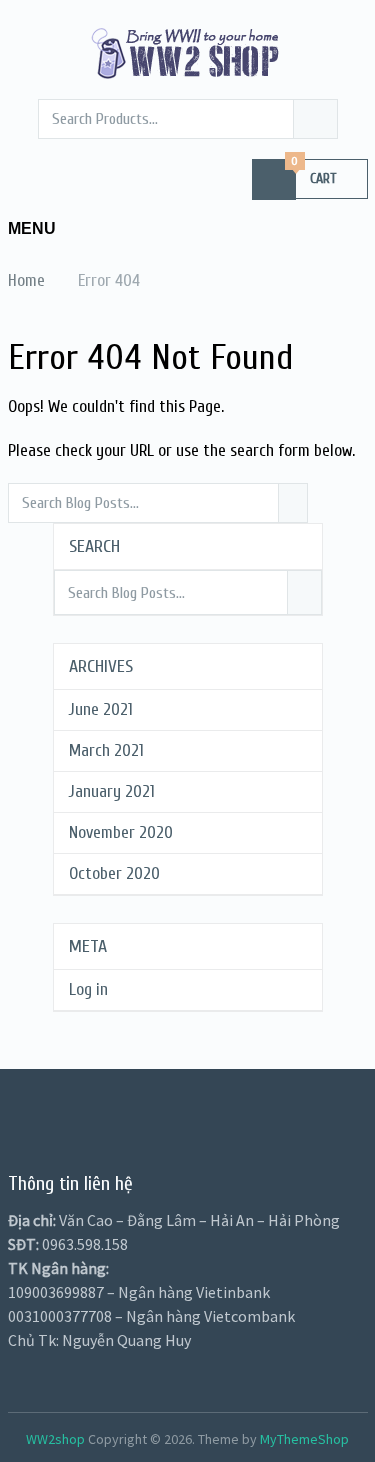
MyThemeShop (304, 1439)
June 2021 (101, 709)
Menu (32, 228)
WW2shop (55, 1439)
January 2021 (112, 791)
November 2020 (121, 832)
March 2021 (106, 750)
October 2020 (114, 873)
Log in (88, 989)
